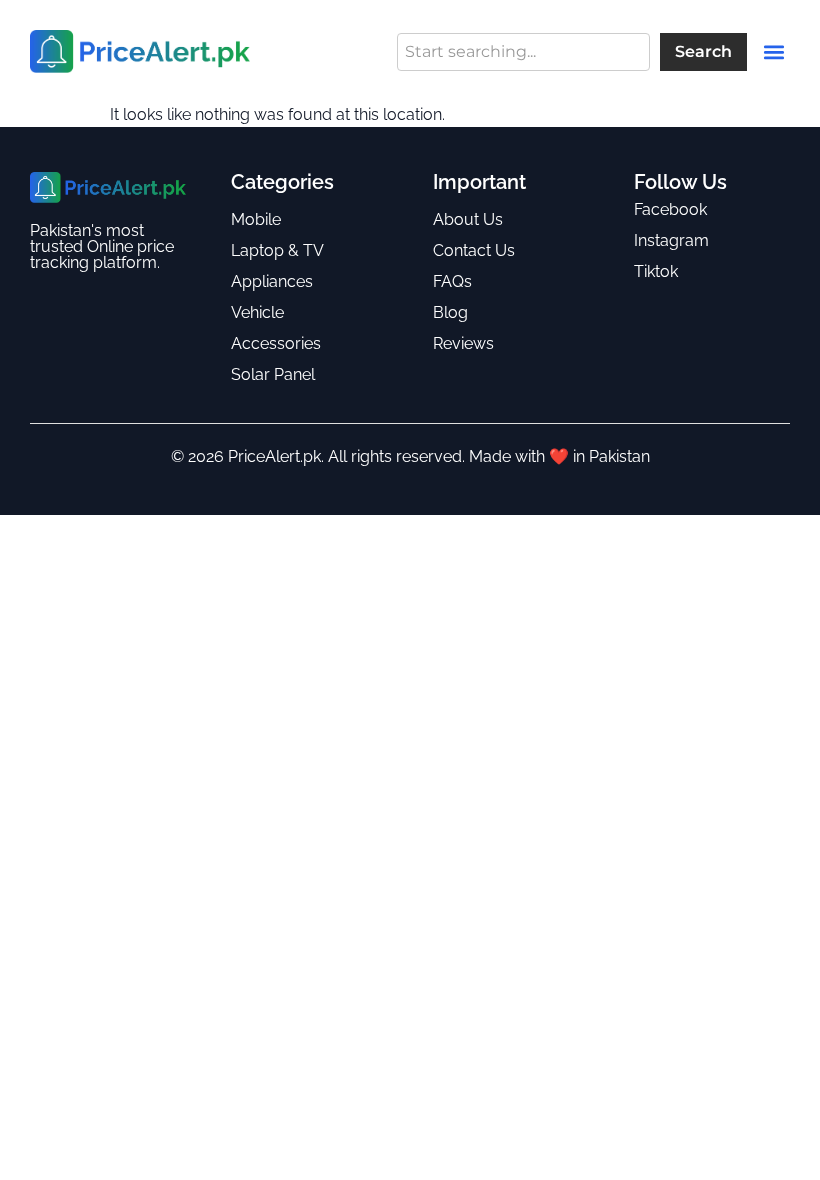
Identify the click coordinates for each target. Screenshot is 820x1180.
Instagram (671, 240)
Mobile (256, 219)
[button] (773, 51)
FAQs (452, 281)
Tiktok (656, 271)
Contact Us (474, 250)
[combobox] (523, 52)
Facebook (670, 209)
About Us (468, 219)
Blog (450, 312)
